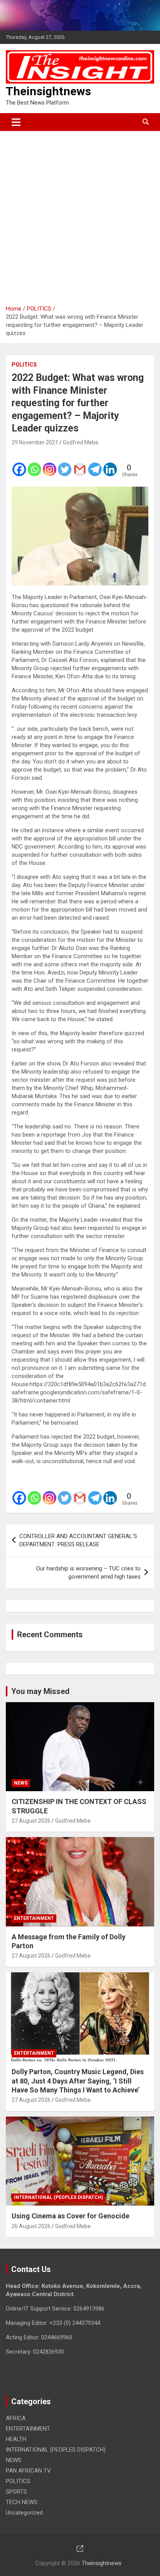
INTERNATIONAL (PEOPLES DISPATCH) (58, 2197)
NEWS (21, 1783)
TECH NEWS (22, 2502)
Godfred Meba (81, 442)
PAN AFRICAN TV (28, 2471)
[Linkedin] (110, 464)
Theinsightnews (48, 91)
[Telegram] (95, 464)
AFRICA (16, 2418)
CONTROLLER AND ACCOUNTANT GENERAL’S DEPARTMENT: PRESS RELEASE (78, 1540)
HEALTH (16, 2439)
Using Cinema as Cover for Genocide (70, 2216)
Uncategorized (24, 2513)
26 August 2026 (31, 2226)
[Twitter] (65, 464)
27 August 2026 (31, 1821)
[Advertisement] (80, 215)
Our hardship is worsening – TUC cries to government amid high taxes (88, 1573)
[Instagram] (50, 464)
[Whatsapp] (34, 464)
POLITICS (24, 365)
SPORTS (16, 2492)
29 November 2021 (35, 442)
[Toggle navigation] (16, 122)
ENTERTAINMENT (34, 1918)
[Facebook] (19, 464)
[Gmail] (80, 464)
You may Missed (40, 1691)
